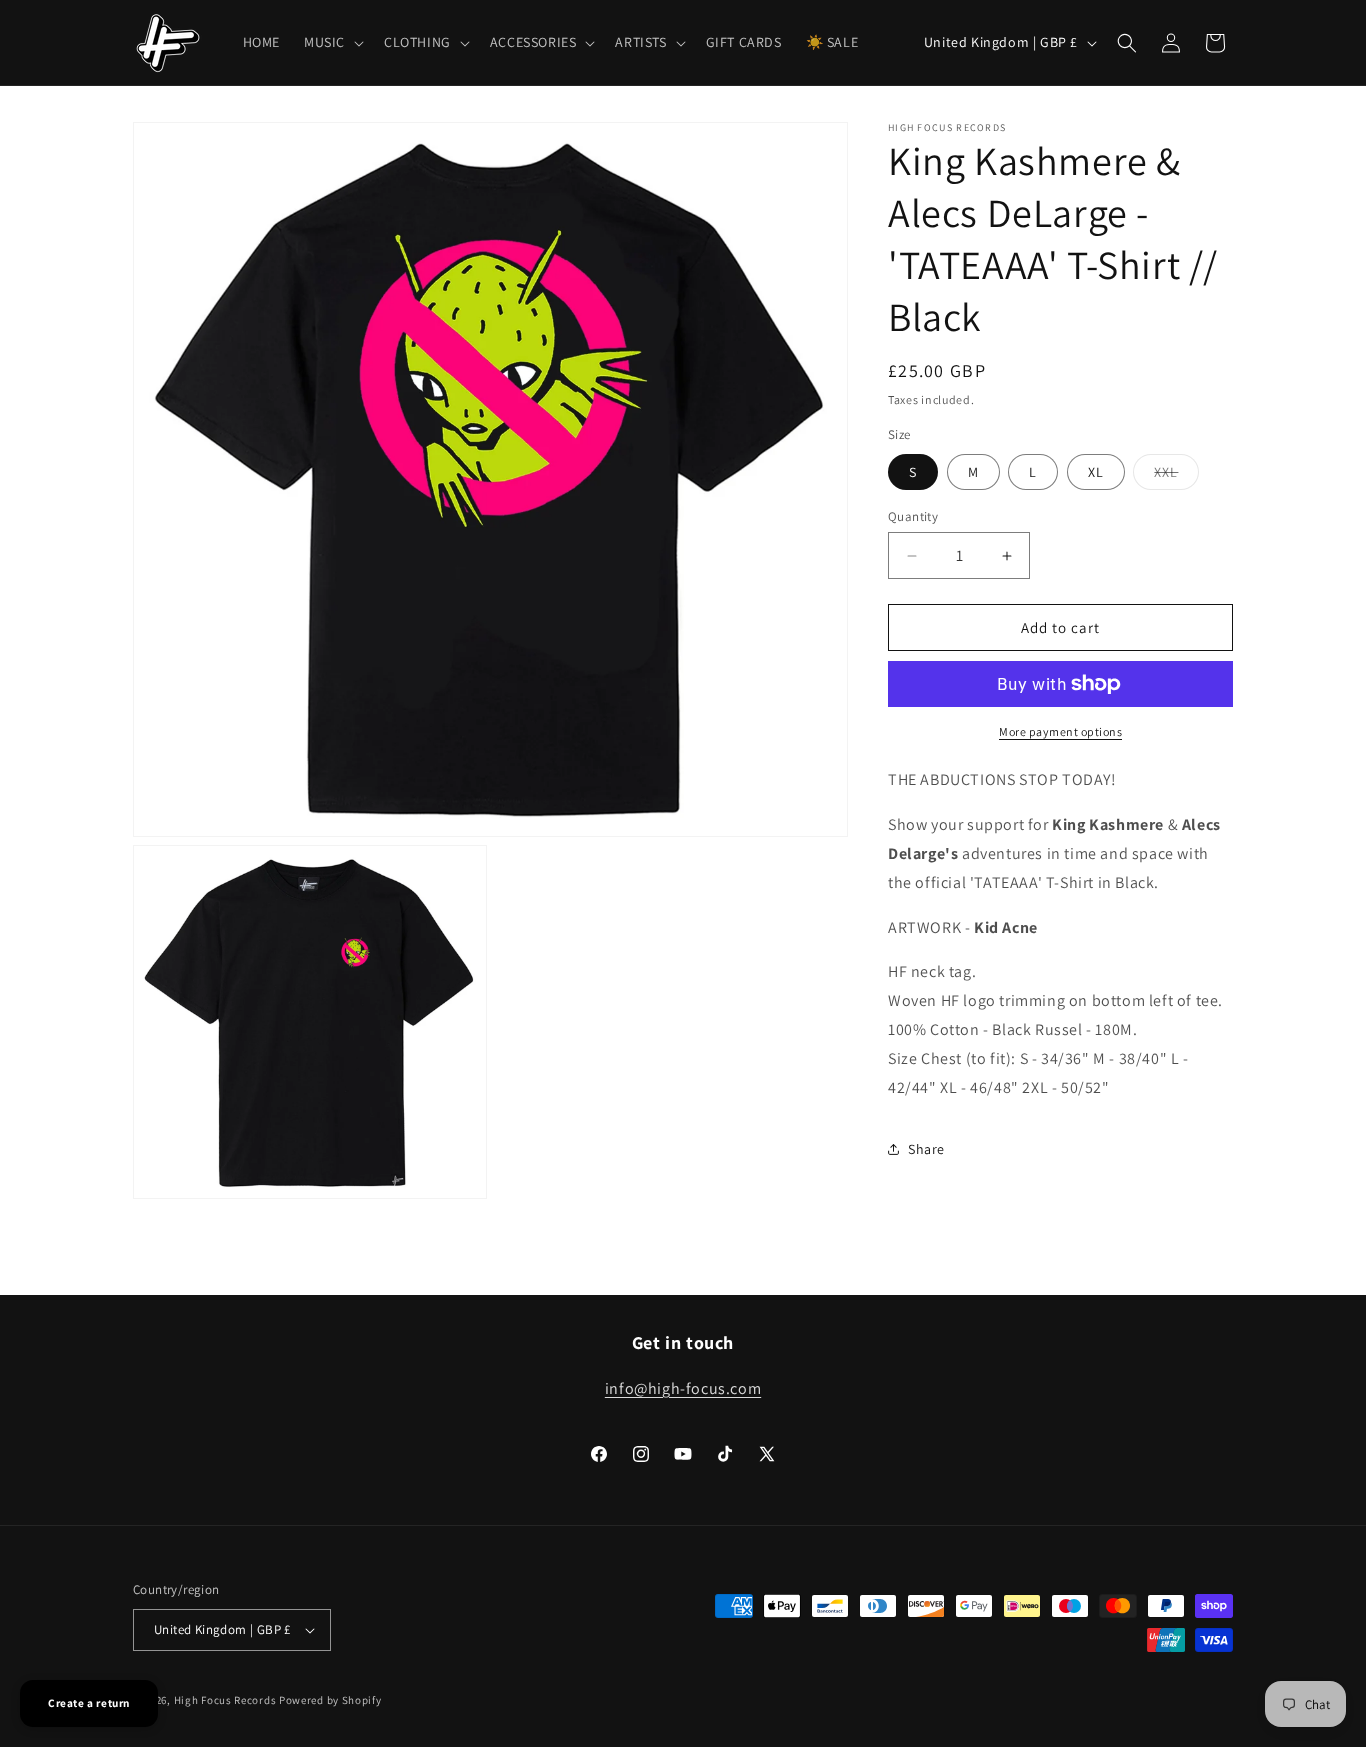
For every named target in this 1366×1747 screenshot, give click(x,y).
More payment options (1060, 731)
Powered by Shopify (330, 1700)
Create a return (89, 1703)
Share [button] (926, 1149)
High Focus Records (225, 1700)
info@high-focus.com (683, 1387)
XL (1096, 472)
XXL (1176, 476)
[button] (332, 42)
